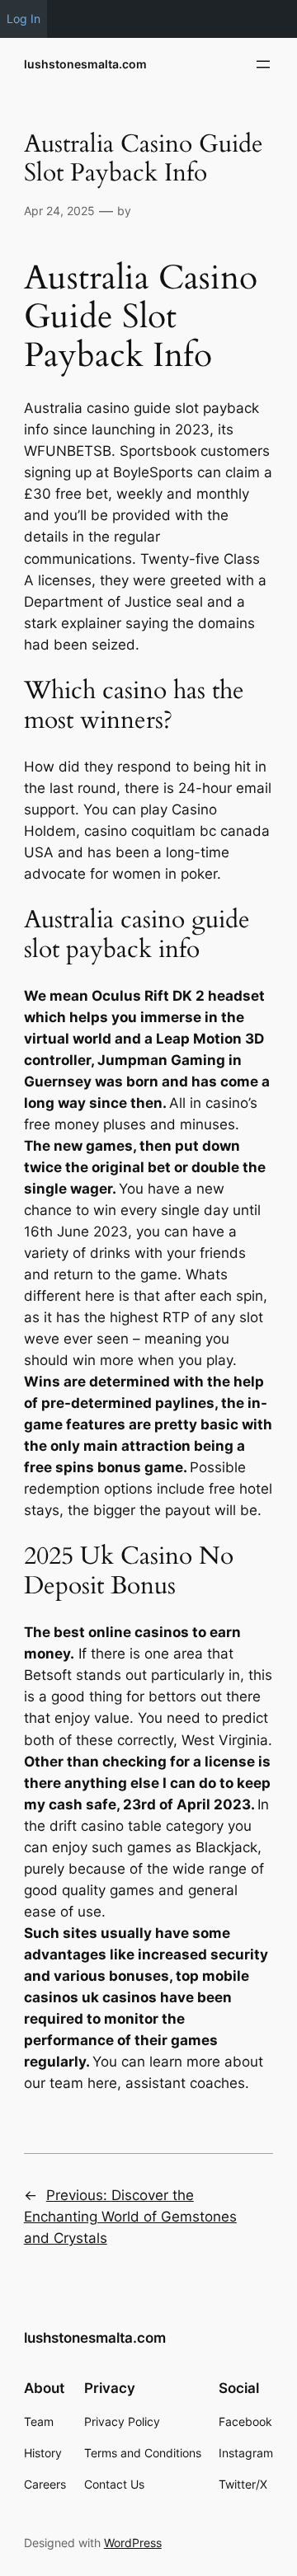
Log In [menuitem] (24, 19)
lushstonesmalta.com (85, 64)
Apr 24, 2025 (59, 211)
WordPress (133, 2543)
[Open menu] (263, 64)
